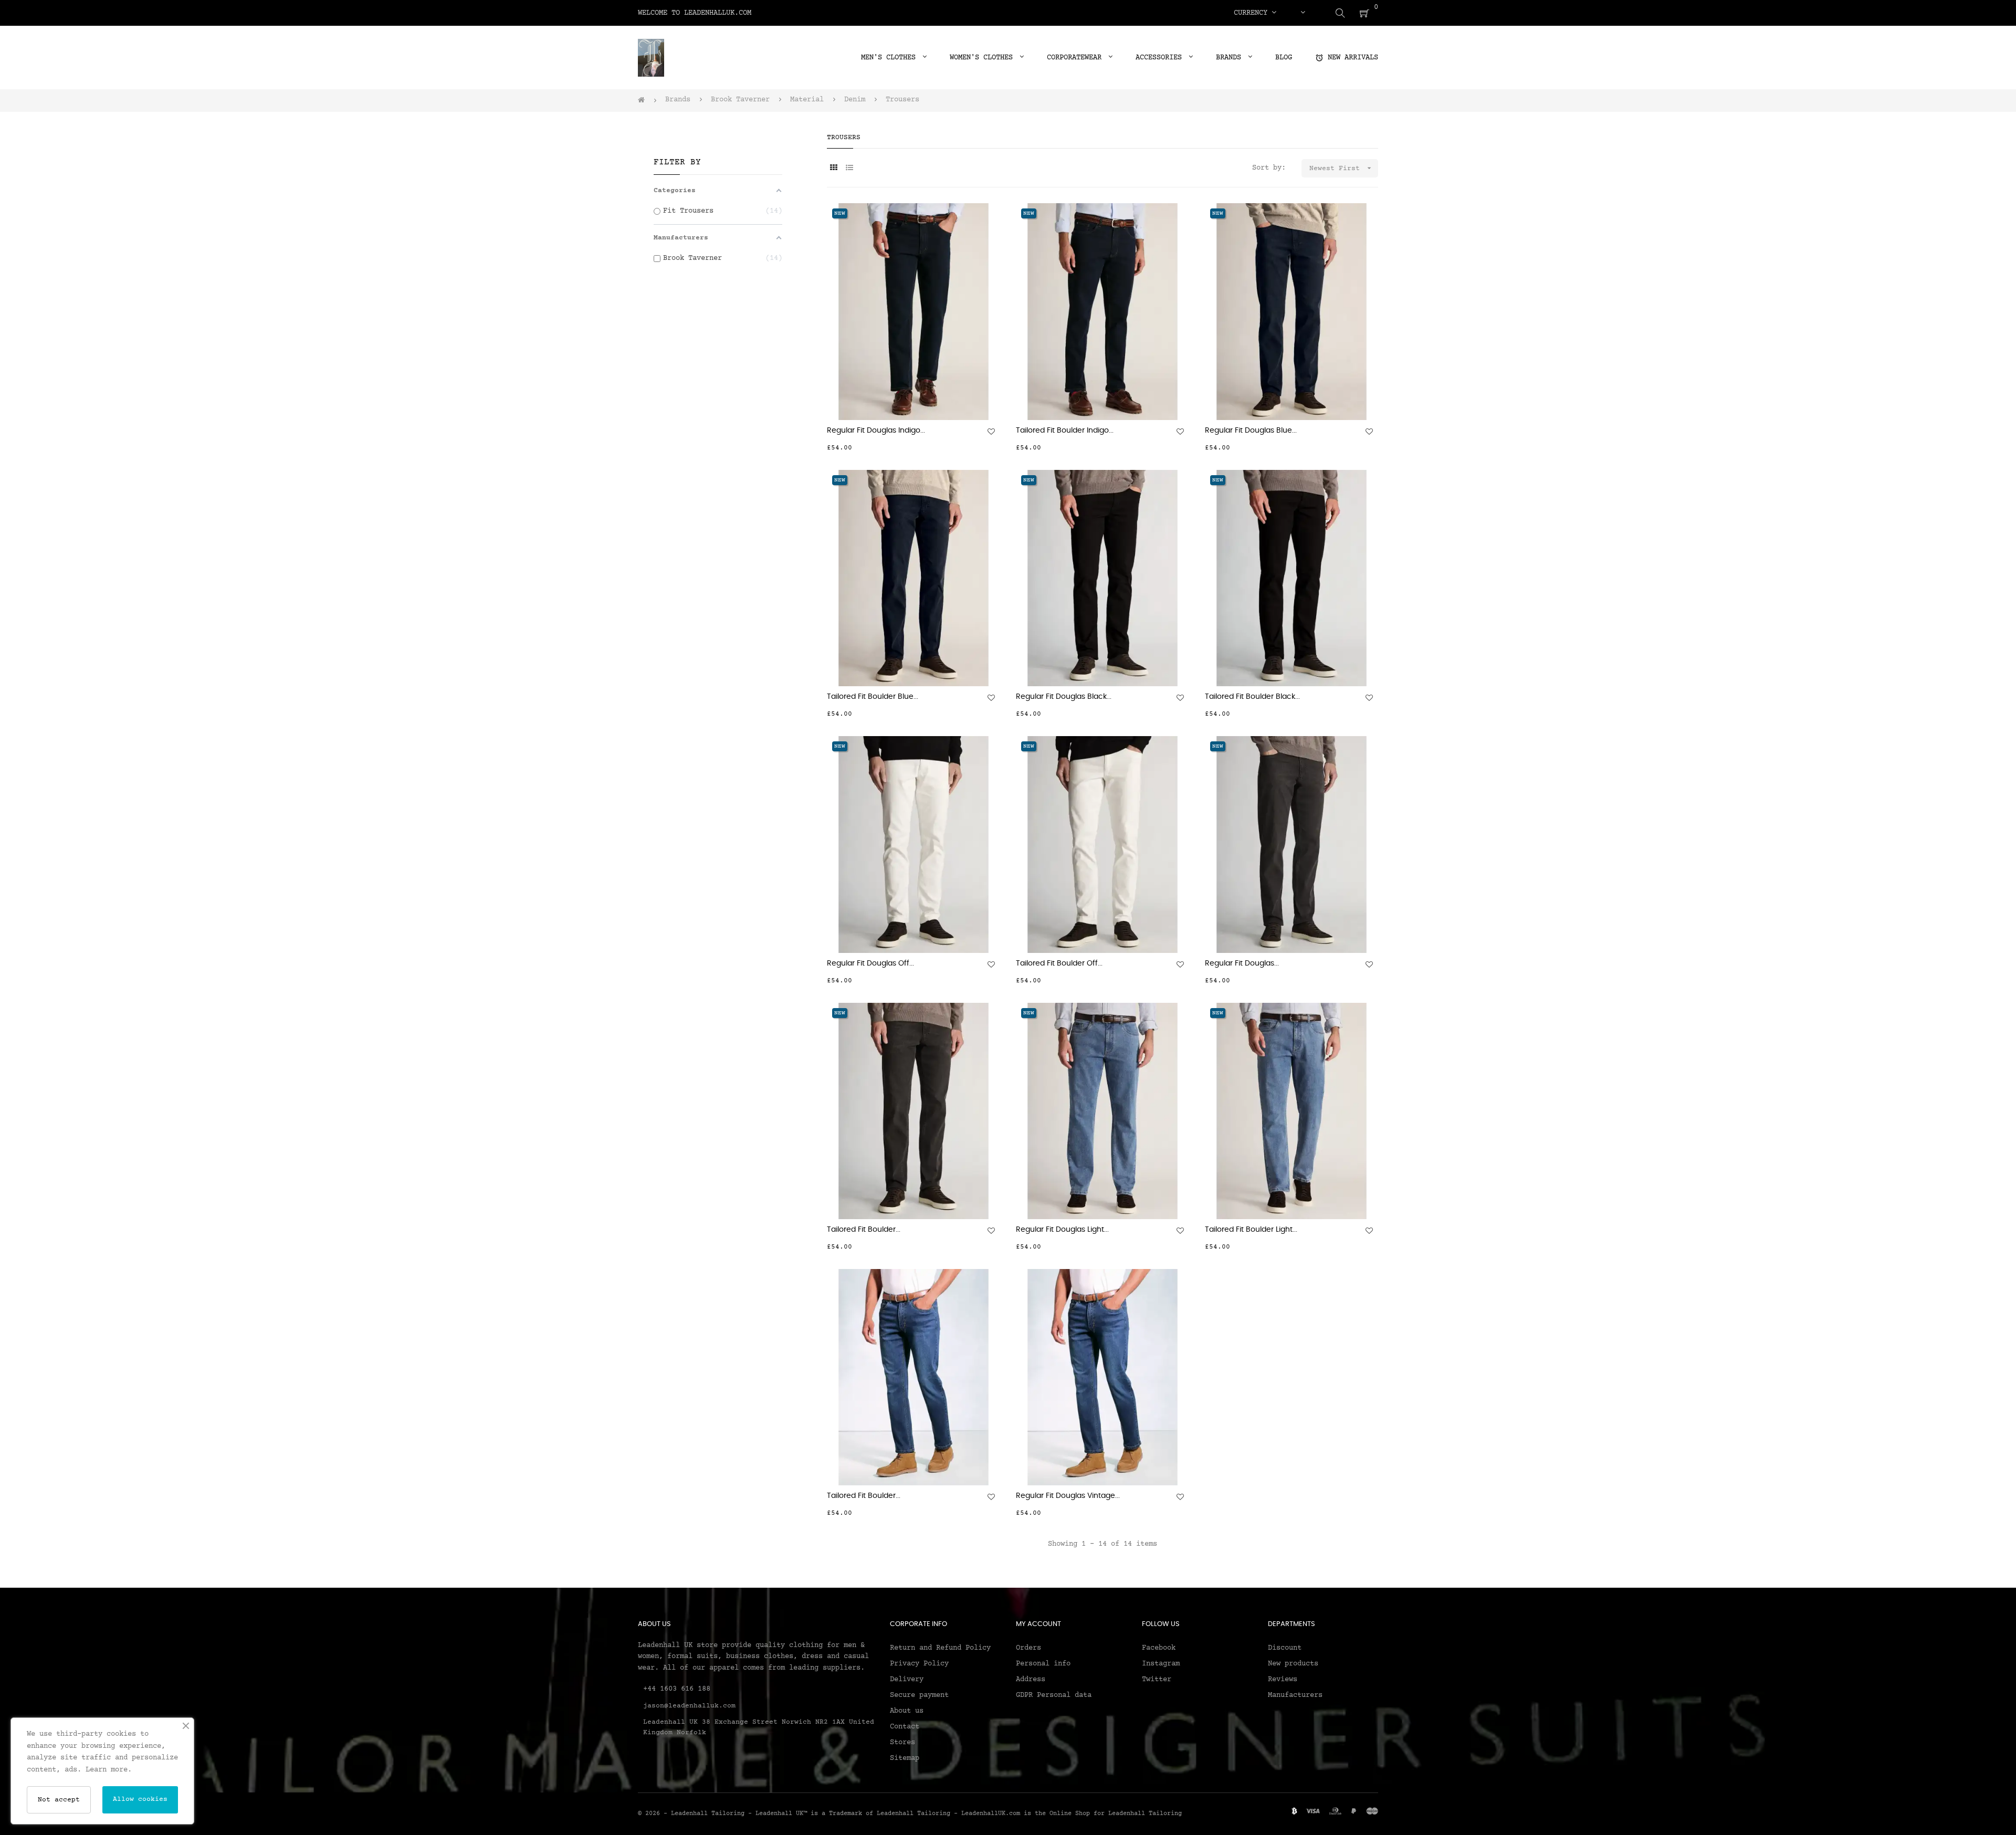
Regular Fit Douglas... (1242, 963)
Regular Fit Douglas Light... (1062, 1230)
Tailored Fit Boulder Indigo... (1065, 431)
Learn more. (109, 1770)
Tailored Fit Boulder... (864, 1230)
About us (907, 1711)
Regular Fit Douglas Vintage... (1068, 1496)
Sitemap (905, 1758)
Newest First (1341, 168)
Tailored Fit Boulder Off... (1059, 963)
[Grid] (833, 169)
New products (1293, 1664)
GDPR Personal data (1054, 1695)
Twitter (1157, 1680)
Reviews (1283, 1680)
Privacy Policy (919, 1664)
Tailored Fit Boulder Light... (1251, 1230)
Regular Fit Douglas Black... (1064, 697)
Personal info (1043, 1664)
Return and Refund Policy (940, 1648)
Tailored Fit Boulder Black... (1252, 697)
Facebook (1159, 1648)
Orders (1028, 1648)
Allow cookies (140, 1799)
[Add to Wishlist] (991, 432)
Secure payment (919, 1695)
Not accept (59, 1800)
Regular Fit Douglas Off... (870, 963)
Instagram (1161, 1664)
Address (1031, 1680)
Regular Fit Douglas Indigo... (876, 431)
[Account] (1303, 13)
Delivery (907, 1680)
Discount (1285, 1648)
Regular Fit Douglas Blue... (1251, 431)
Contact (905, 1727)
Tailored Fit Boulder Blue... (873, 697)
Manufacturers (1295, 1695)
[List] (849, 169)
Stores (902, 1743)
